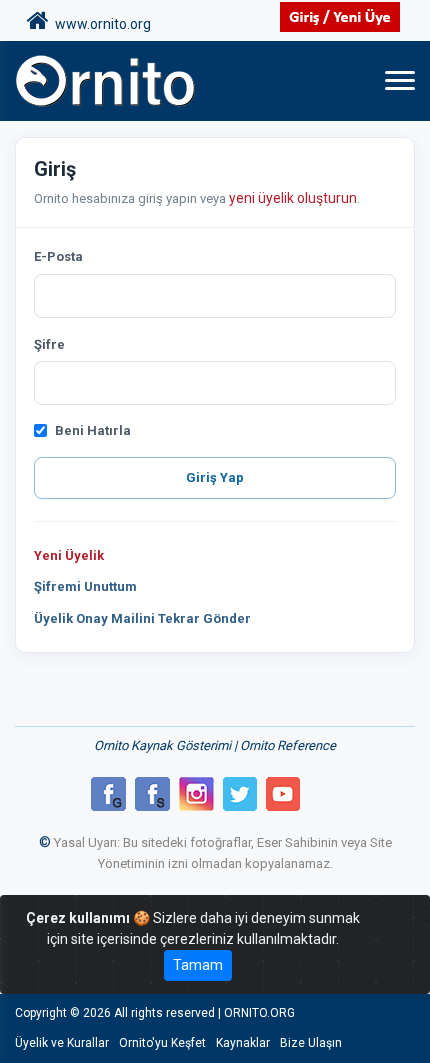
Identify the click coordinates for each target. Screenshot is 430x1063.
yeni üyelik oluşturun (293, 198)
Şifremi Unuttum (85, 586)
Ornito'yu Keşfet (162, 1043)
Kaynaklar (243, 1043)
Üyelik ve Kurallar (62, 1043)
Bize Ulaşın (311, 1043)
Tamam (198, 965)
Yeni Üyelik (69, 555)
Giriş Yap (215, 477)
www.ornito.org (100, 24)
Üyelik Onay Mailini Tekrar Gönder (142, 618)
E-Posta (58, 256)
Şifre (49, 344)
